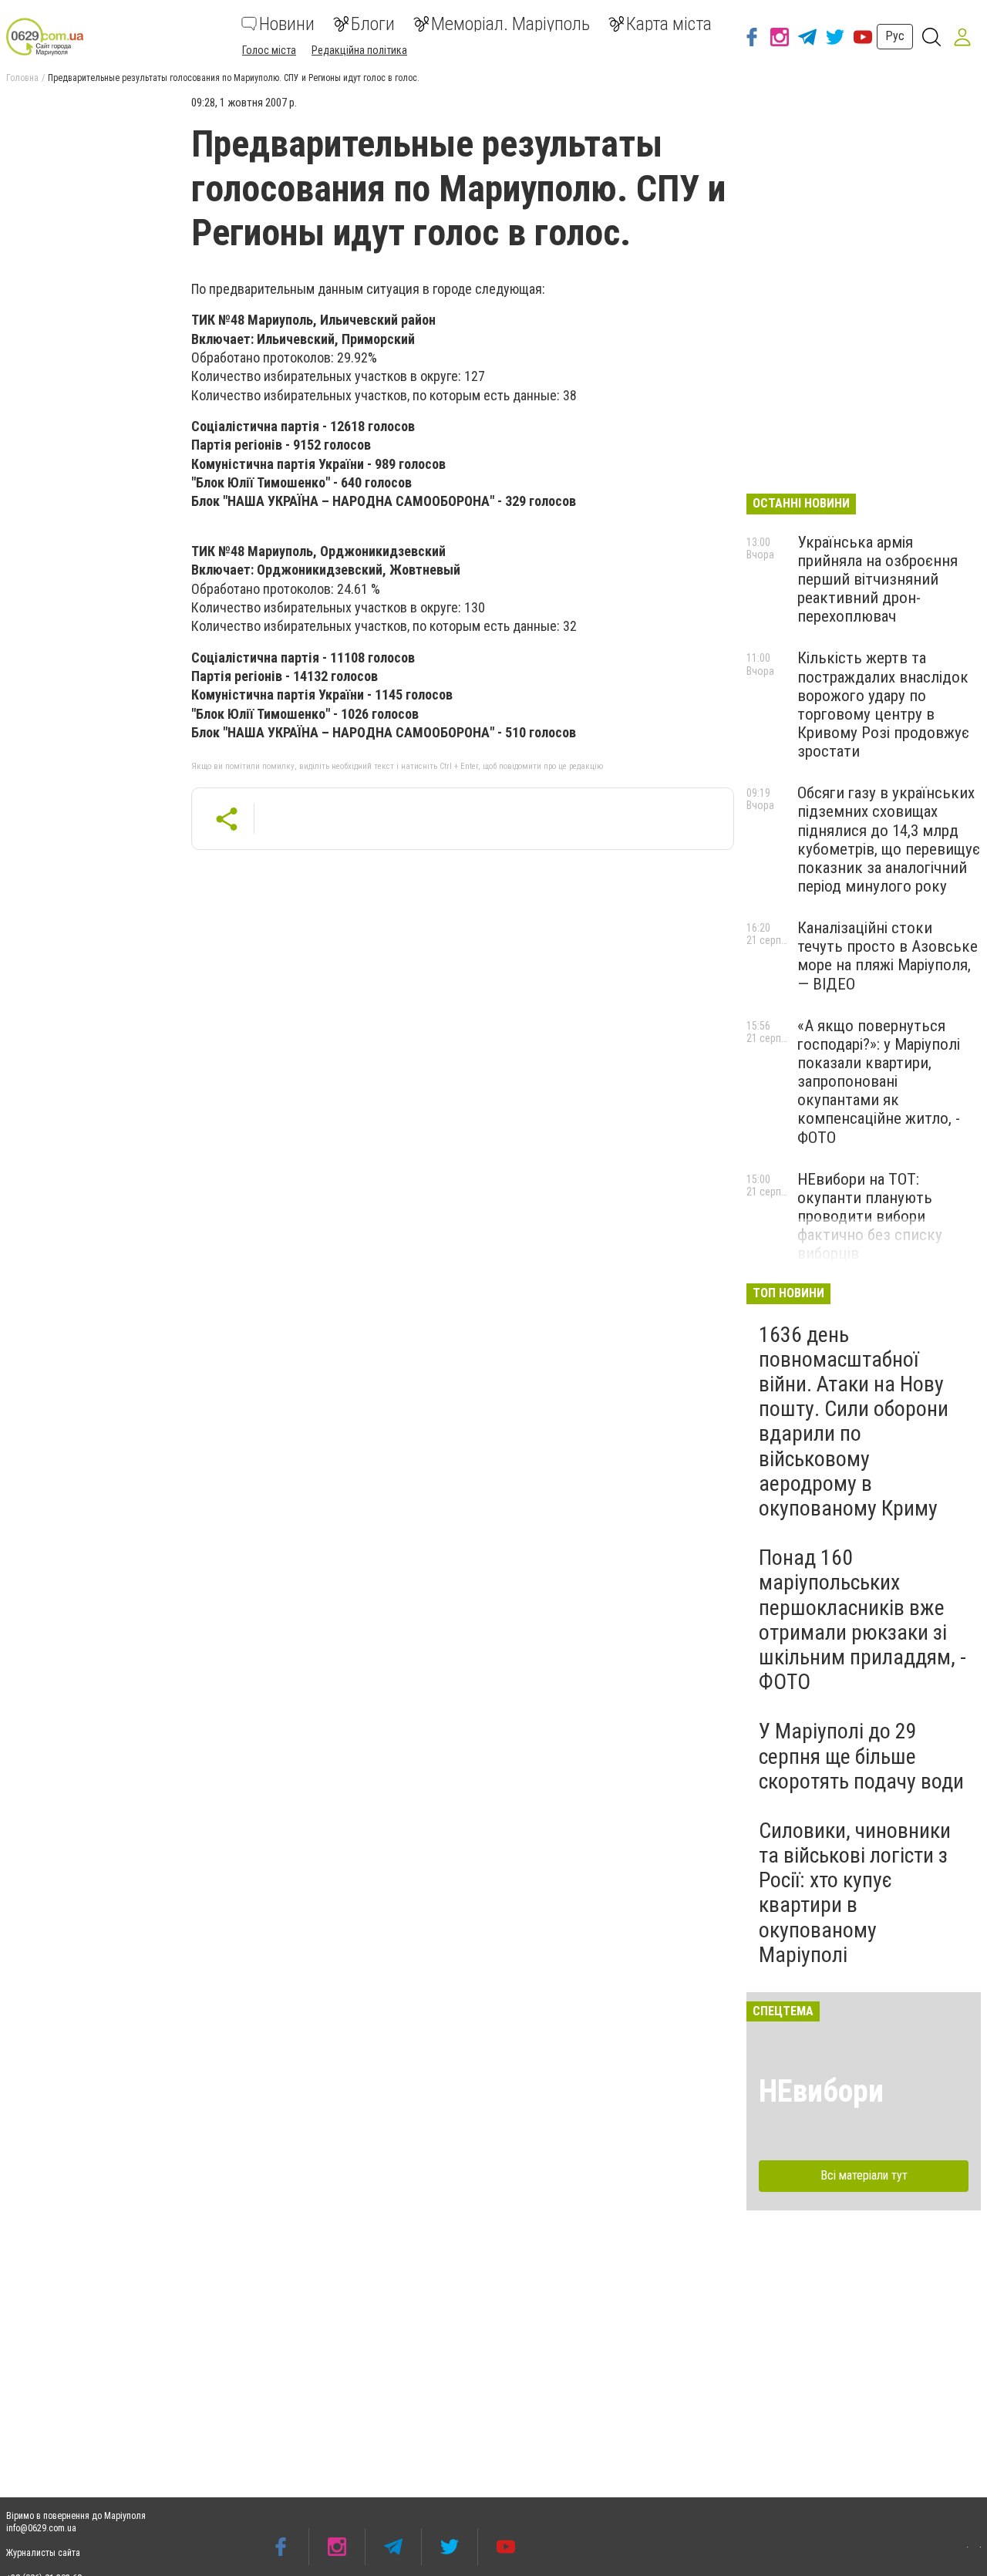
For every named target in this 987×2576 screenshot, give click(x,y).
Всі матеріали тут (864, 2175)
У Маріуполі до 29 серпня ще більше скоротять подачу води (861, 1756)
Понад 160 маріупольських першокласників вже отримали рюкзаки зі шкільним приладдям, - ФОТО (862, 1620)
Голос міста (269, 50)
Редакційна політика (359, 50)
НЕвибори (821, 2091)
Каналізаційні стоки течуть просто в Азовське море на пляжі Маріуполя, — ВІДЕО (888, 956)
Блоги (373, 24)
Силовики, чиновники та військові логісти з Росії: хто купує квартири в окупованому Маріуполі (855, 1893)
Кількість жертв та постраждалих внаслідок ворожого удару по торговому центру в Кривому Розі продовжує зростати (883, 705)
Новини (287, 24)
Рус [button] (895, 36)
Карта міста (669, 24)
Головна (22, 78)
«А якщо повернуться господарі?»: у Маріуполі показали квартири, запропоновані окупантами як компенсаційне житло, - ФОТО (879, 1082)
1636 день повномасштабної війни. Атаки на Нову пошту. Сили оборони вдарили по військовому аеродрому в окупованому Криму (854, 1421)
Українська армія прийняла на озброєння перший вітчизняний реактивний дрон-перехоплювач (878, 580)
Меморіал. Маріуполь (510, 24)
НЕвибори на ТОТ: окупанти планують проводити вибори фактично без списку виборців (870, 1217)
